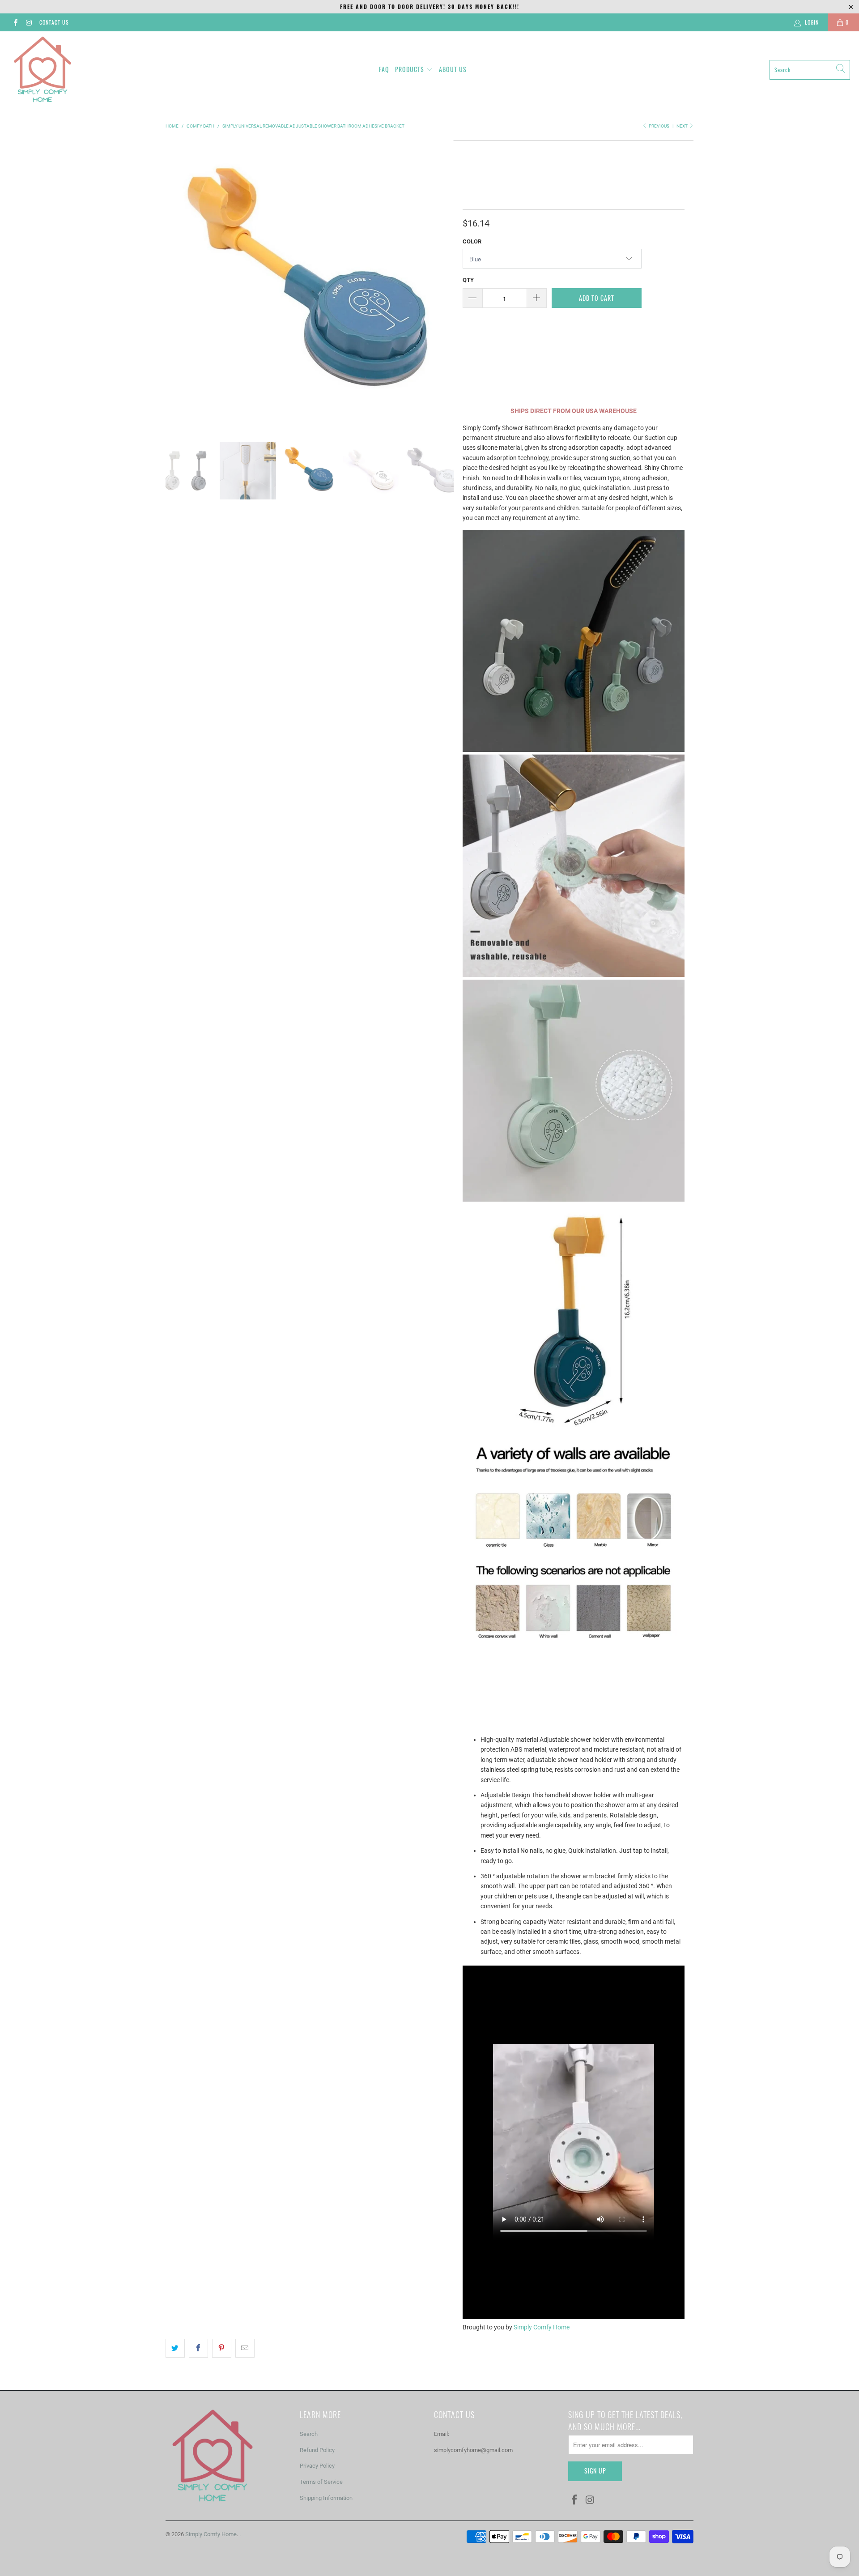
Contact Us (54, 22)
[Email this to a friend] (245, 2348)
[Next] (445, 284)
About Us (453, 69)
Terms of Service (321, 2482)
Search (309, 2434)
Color (472, 241)
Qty (468, 280)
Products (410, 69)
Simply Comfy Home (542, 2327)
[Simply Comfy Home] (43, 70)
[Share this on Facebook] (198, 2348)
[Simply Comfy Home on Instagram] (28, 22)
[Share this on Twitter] (175, 2348)
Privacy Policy (317, 2466)
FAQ (384, 69)
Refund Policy (317, 2450)
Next (683, 126)
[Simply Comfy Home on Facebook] (15, 22)
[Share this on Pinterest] (222, 2348)
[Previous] (174, 284)
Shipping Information (326, 2498)
